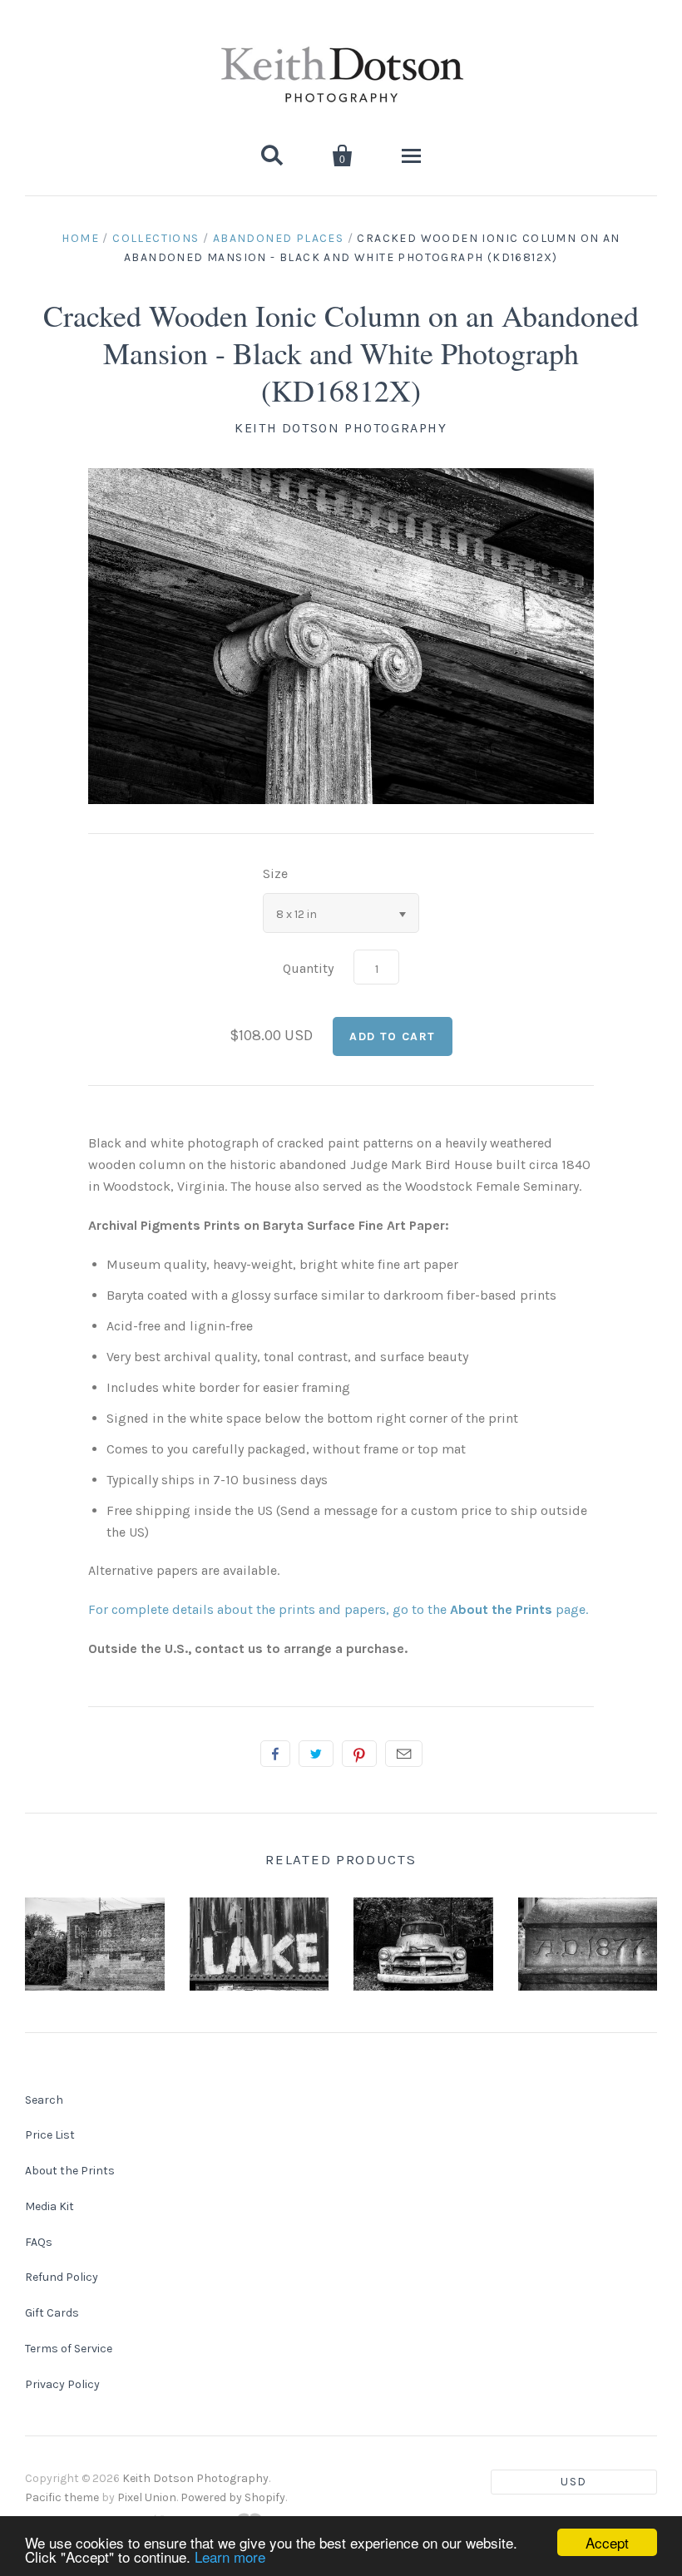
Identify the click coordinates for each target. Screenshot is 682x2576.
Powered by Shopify (233, 2497)
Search (44, 2100)
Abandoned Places (278, 238)
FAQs (39, 2242)
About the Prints (70, 2171)
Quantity (308, 968)
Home (80, 238)
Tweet (316, 1754)
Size (275, 873)
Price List (50, 2135)
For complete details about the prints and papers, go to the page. (338, 1609)
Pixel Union (147, 2497)
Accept (607, 2542)
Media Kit (49, 2206)
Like (275, 1754)
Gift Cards (52, 2313)
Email (404, 1754)
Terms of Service (69, 2349)
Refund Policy (62, 2277)
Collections (156, 238)
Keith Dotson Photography (341, 428)
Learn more (230, 2556)
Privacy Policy (62, 2384)
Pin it (359, 1754)
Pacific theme (62, 2497)
